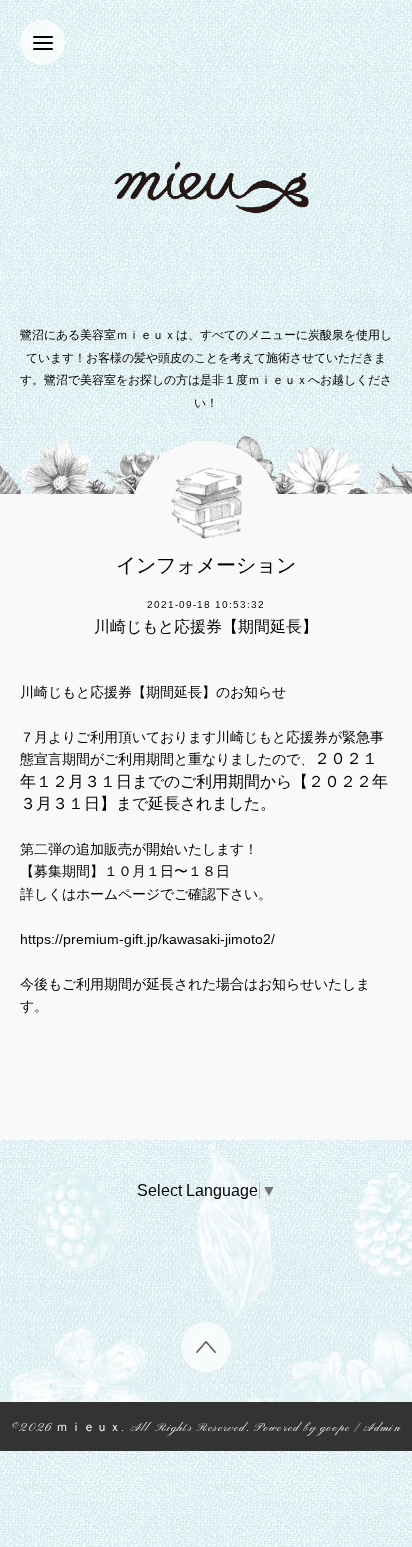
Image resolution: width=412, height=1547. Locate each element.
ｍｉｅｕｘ (89, 1428)
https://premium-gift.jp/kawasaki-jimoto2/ (147, 939)
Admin (382, 1428)
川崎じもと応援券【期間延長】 (206, 626)
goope (335, 1428)
